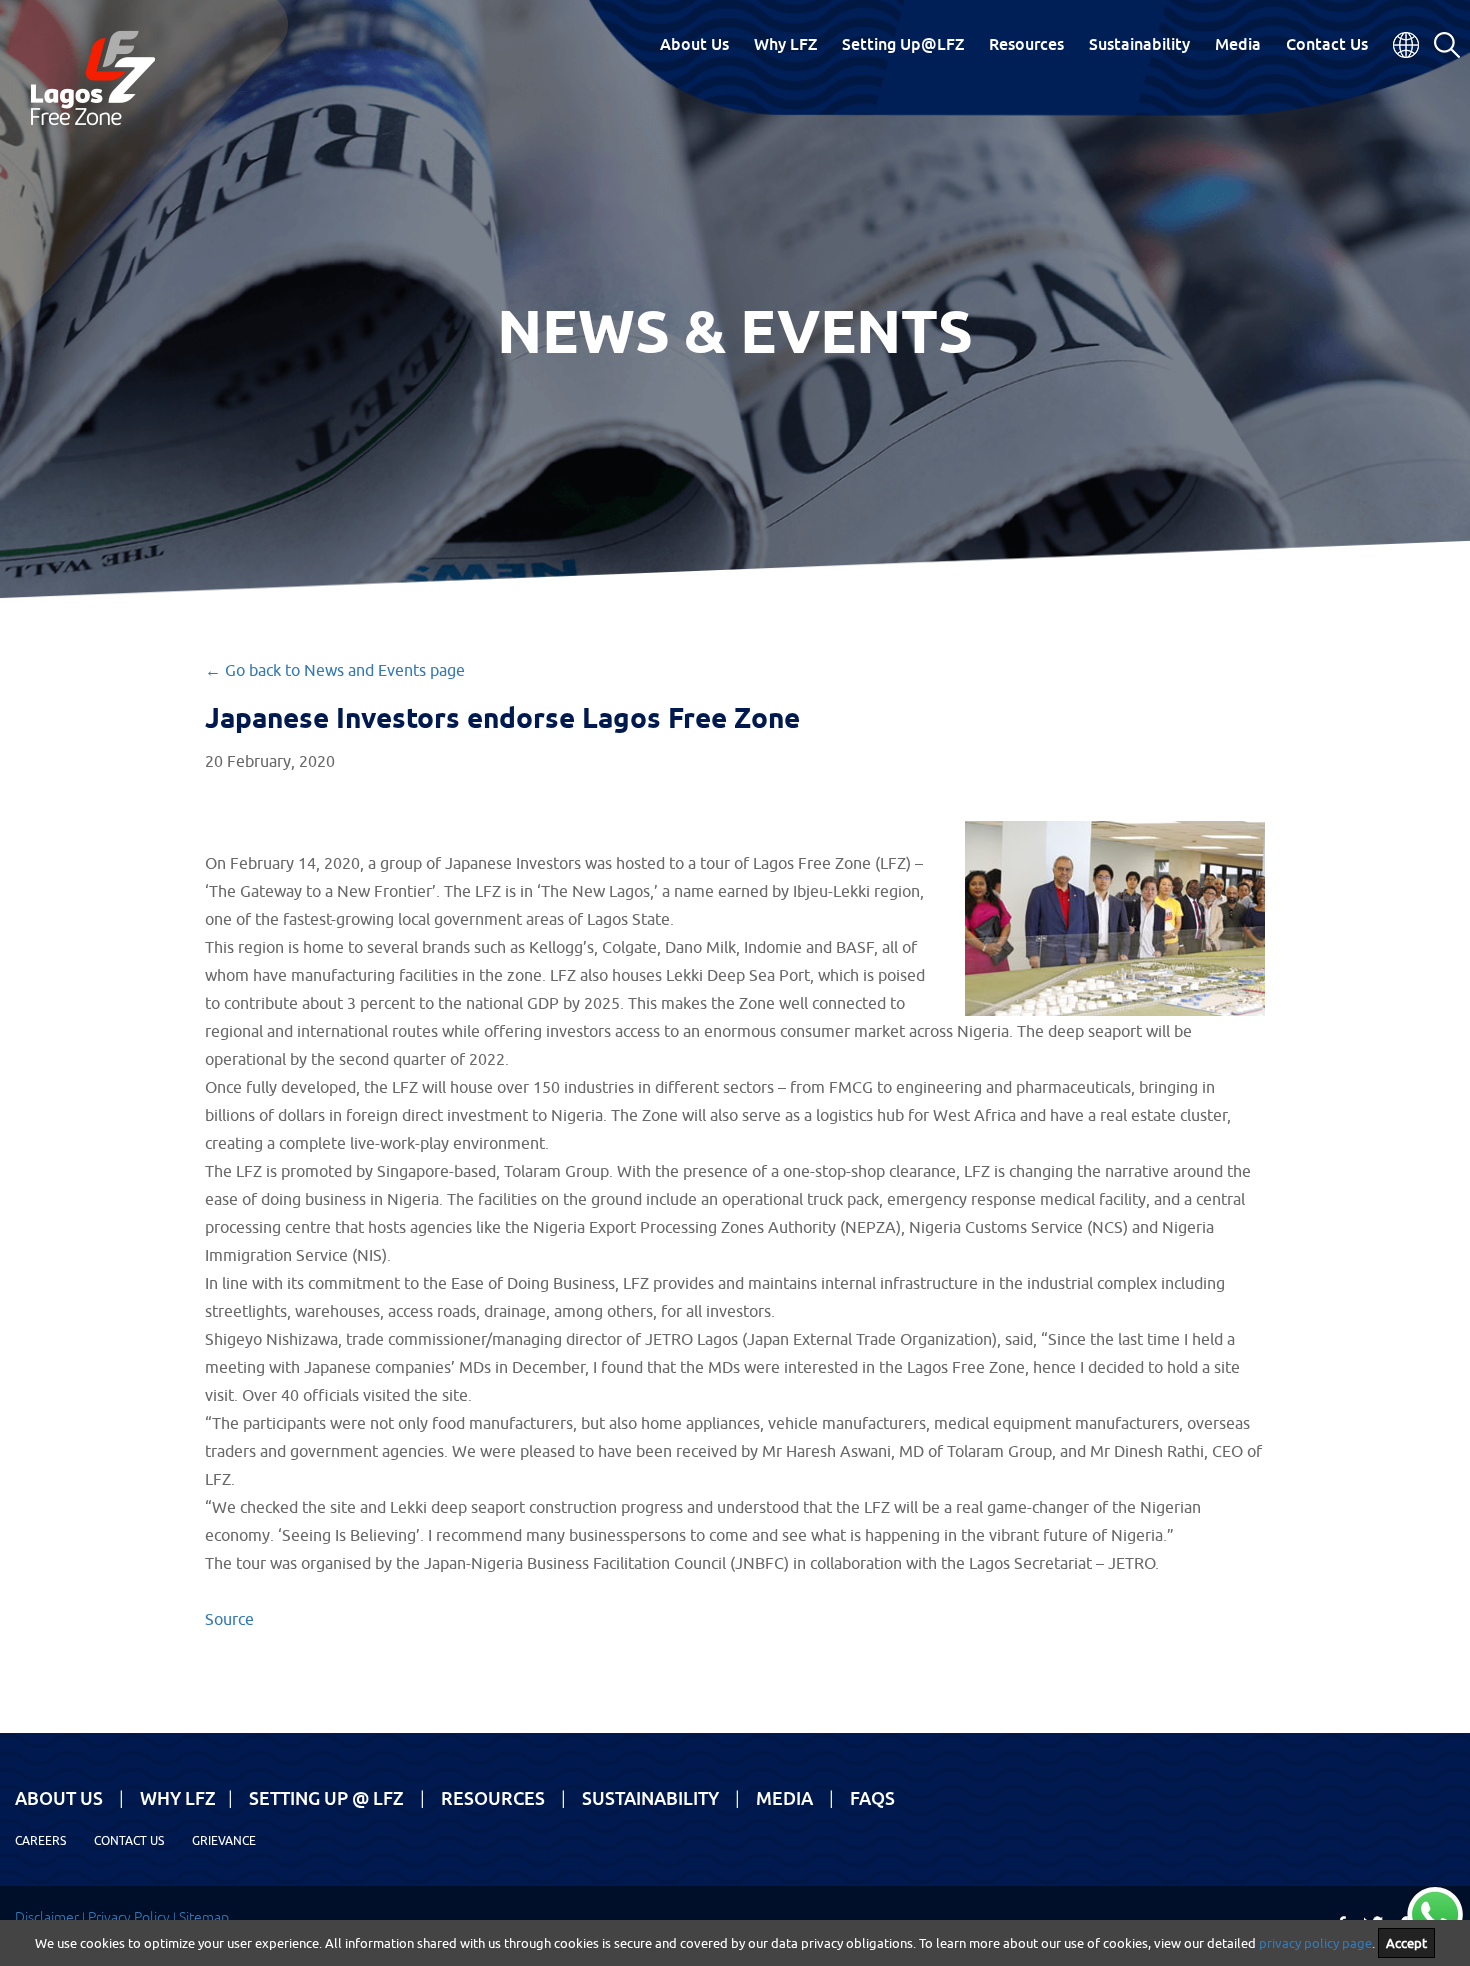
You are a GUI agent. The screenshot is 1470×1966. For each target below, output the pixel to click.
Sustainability (1139, 44)
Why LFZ (785, 44)
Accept (1406, 1943)
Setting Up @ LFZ (326, 1798)
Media (1238, 44)
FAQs (872, 1798)
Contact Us (1327, 44)
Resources (1026, 44)
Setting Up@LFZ (903, 44)
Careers (40, 1840)
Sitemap (204, 1917)
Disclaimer (47, 1917)
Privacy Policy (129, 1917)
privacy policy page (1315, 1943)
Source (229, 1619)
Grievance (224, 1840)
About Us (694, 44)
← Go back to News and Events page (335, 670)
